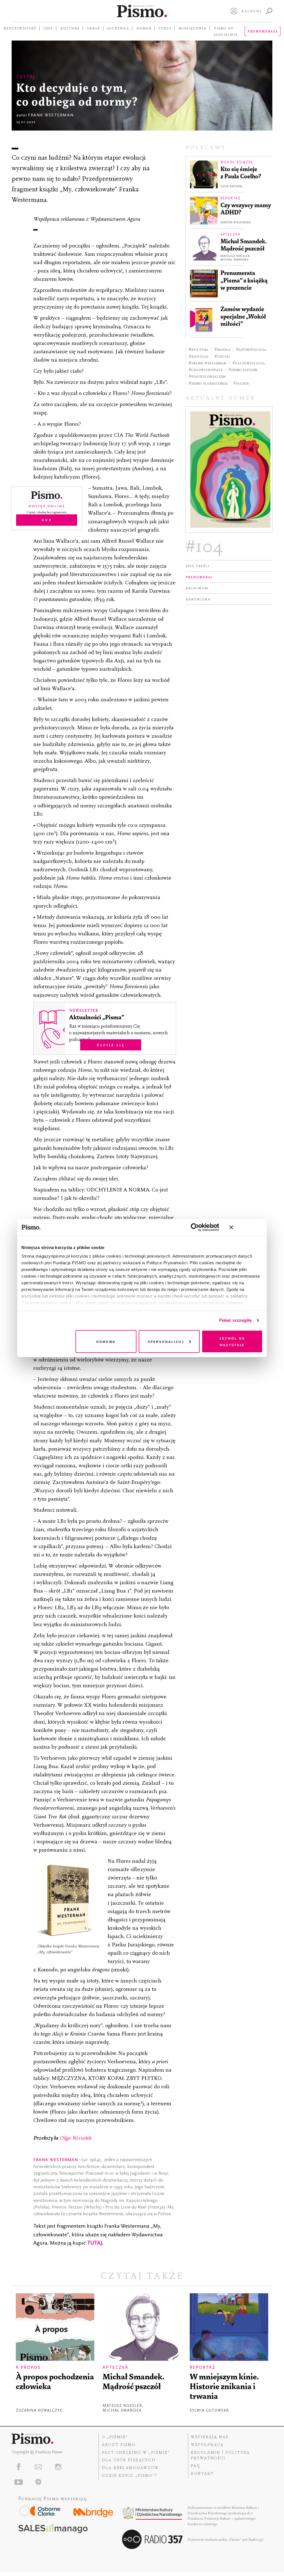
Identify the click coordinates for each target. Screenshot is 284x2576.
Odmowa (106, 1341)
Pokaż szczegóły (236, 1320)
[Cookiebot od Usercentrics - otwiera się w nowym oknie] (195, 1227)
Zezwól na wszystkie (232, 1341)
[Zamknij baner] (246, 1227)
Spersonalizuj (166, 1341)
